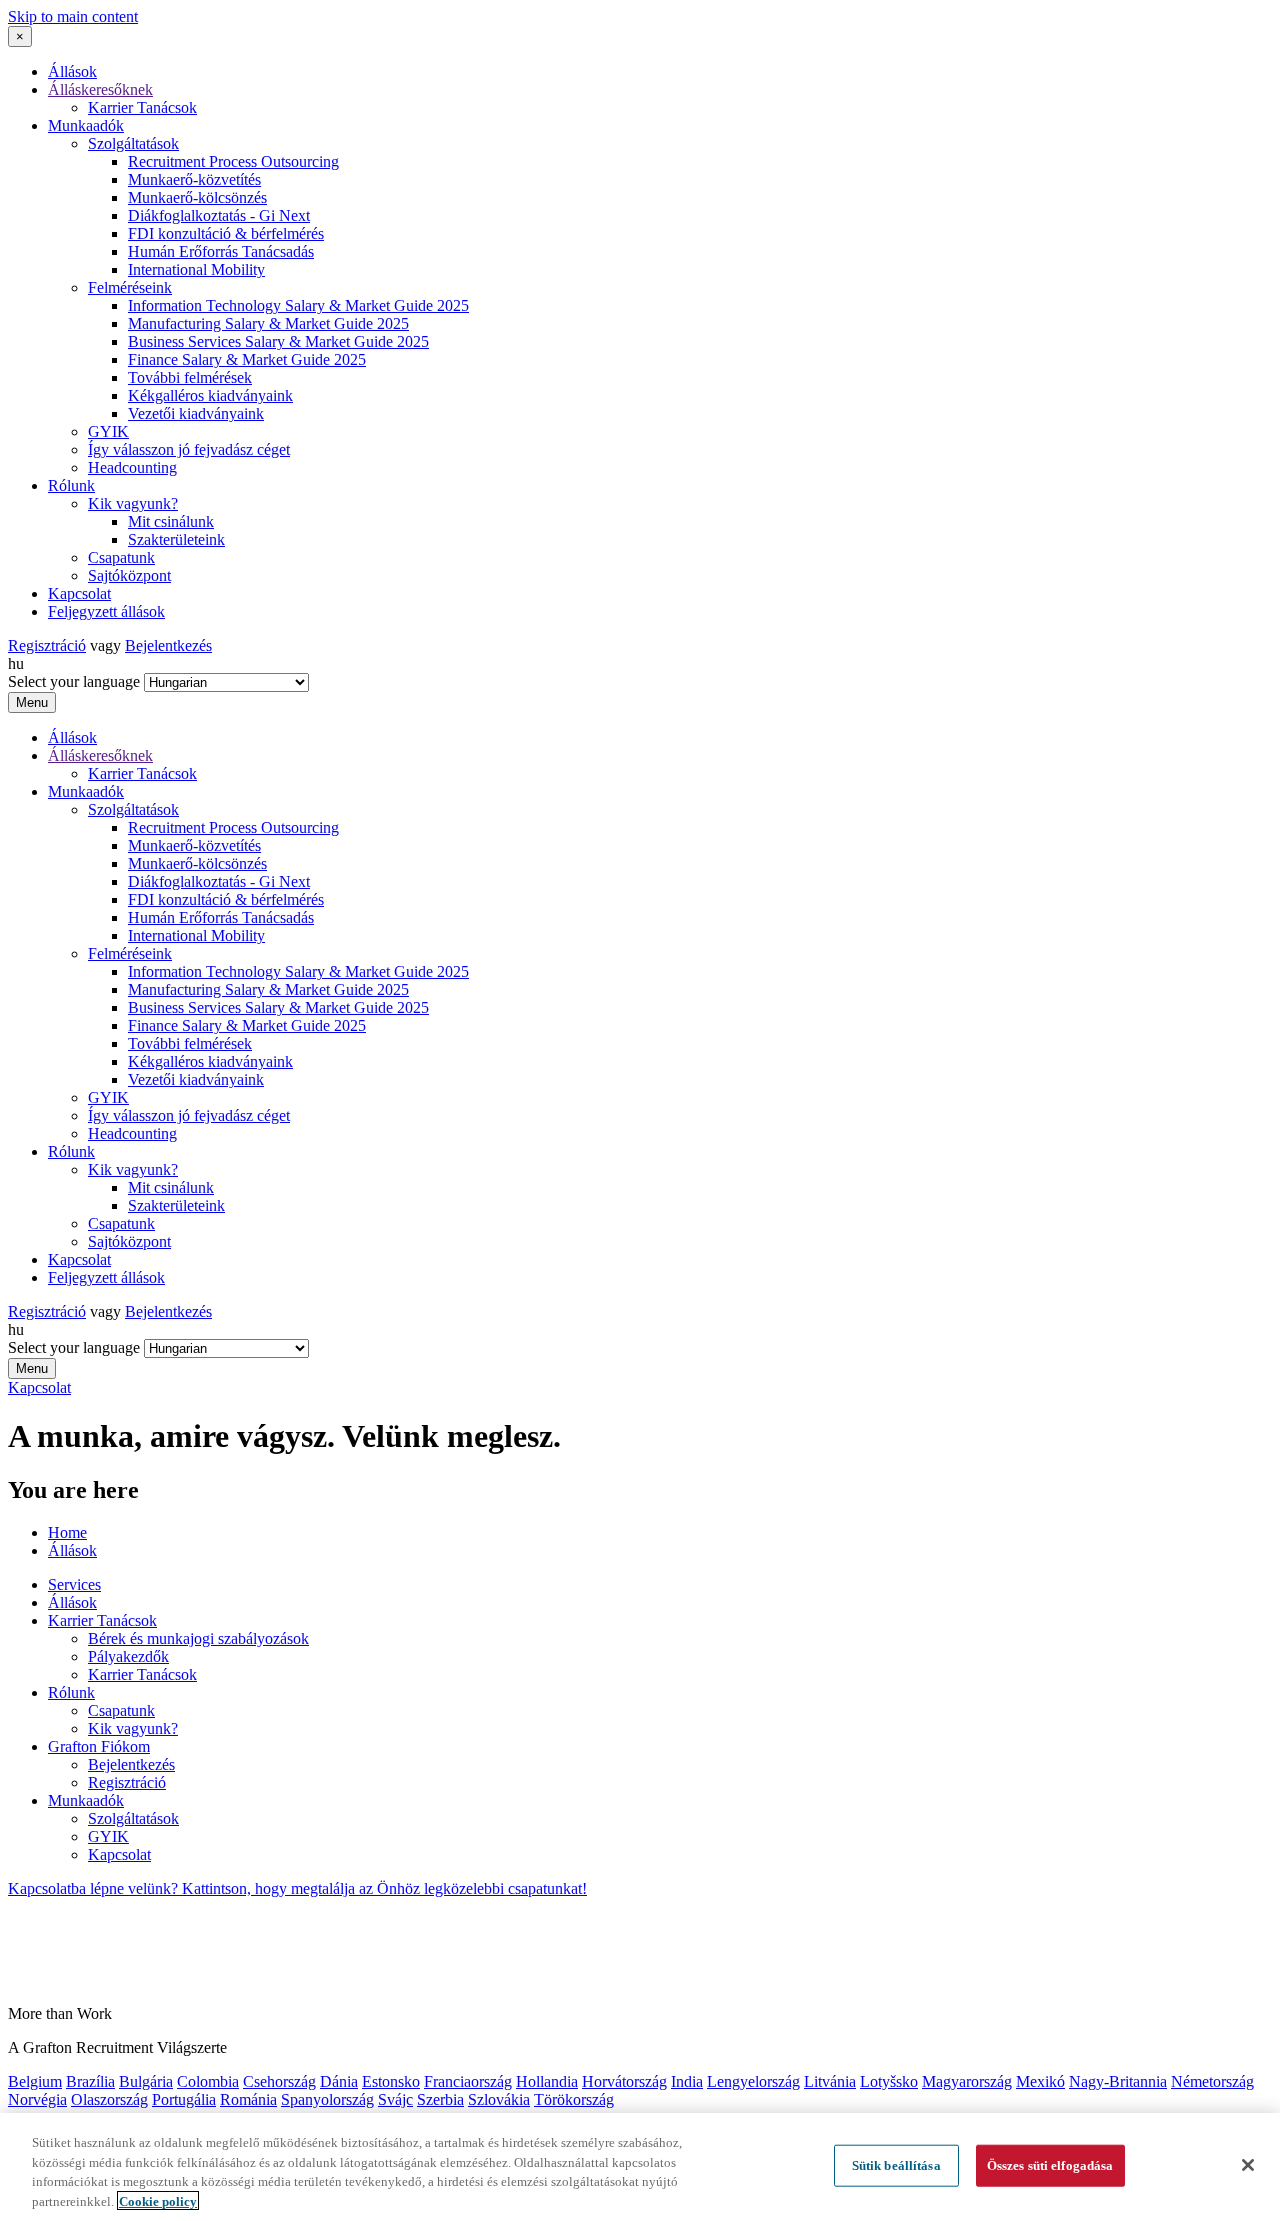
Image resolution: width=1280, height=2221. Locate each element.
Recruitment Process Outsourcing (233, 161)
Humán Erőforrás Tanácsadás (221, 251)
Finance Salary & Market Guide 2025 (247, 359)
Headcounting (132, 467)
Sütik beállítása (896, 2165)
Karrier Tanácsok (142, 107)
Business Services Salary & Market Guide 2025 (278, 341)
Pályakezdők (128, 1656)
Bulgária (146, 2081)
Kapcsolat (79, 593)
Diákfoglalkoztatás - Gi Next (219, 215)
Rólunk (71, 485)
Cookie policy (158, 2200)
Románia (248, 2099)
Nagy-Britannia (1118, 2081)
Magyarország (967, 2081)
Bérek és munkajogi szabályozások (198, 1638)
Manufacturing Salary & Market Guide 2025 (268, 323)
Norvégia (37, 2099)
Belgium (35, 2081)
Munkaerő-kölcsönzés (197, 197)
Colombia (208, 2081)
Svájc (395, 2099)
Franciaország (468, 2081)
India (687, 2081)
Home (67, 1532)
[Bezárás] (1248, 2165)
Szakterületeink (176, 539)
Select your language (74, 681)
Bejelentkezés (168, 645)
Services (74, 1584)
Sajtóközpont (129, 575)
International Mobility (196, 269)
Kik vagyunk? (133, 503)
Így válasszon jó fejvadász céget (189, 449)
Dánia (339, 2081)
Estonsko (391, 2081)
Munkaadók (86, 125)
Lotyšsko (889, 2081)
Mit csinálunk (171, 521)
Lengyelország (753, 2081)
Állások (72, 71)
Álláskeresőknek (100, 89)
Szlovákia (499, 2099)
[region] (640, 2167)
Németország (1212, 2081)
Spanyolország (327, 2099)
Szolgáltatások (133, 143)
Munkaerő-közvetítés (194, 179)
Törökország (574, 2099)
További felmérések (190, 377)
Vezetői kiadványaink (196, 413)
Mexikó (1040, 2081)
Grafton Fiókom (99, 1746)
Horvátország (624, 2081)
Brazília (90, 2081)
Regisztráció (47, 645)
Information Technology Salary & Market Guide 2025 (298, 305)
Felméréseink (130, 287)
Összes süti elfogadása (1050, 2165)
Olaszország (109, 2099)
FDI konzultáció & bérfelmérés (226, 233)
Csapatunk (121, 557)
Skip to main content (73, 16)
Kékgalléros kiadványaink (210, 395)
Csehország (279, 2081)
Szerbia (440, 2099)
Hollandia (547, 2081)
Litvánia (830, 2081)
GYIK (108, 431)
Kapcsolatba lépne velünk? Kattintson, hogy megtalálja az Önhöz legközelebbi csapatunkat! (297, 1888)
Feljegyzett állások (106, 611)
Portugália (184, 2099)
